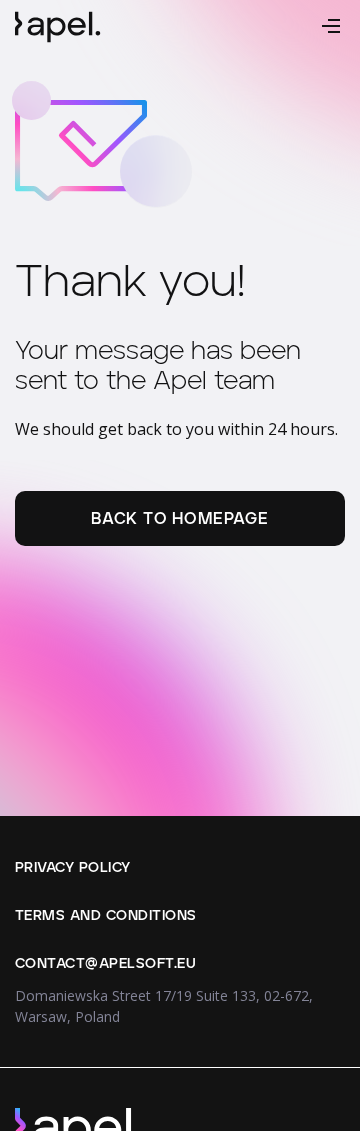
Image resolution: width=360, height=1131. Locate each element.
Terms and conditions (106, 916)
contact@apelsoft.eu (105, 964)
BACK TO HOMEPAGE (180, 519)
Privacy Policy (73, 868)
